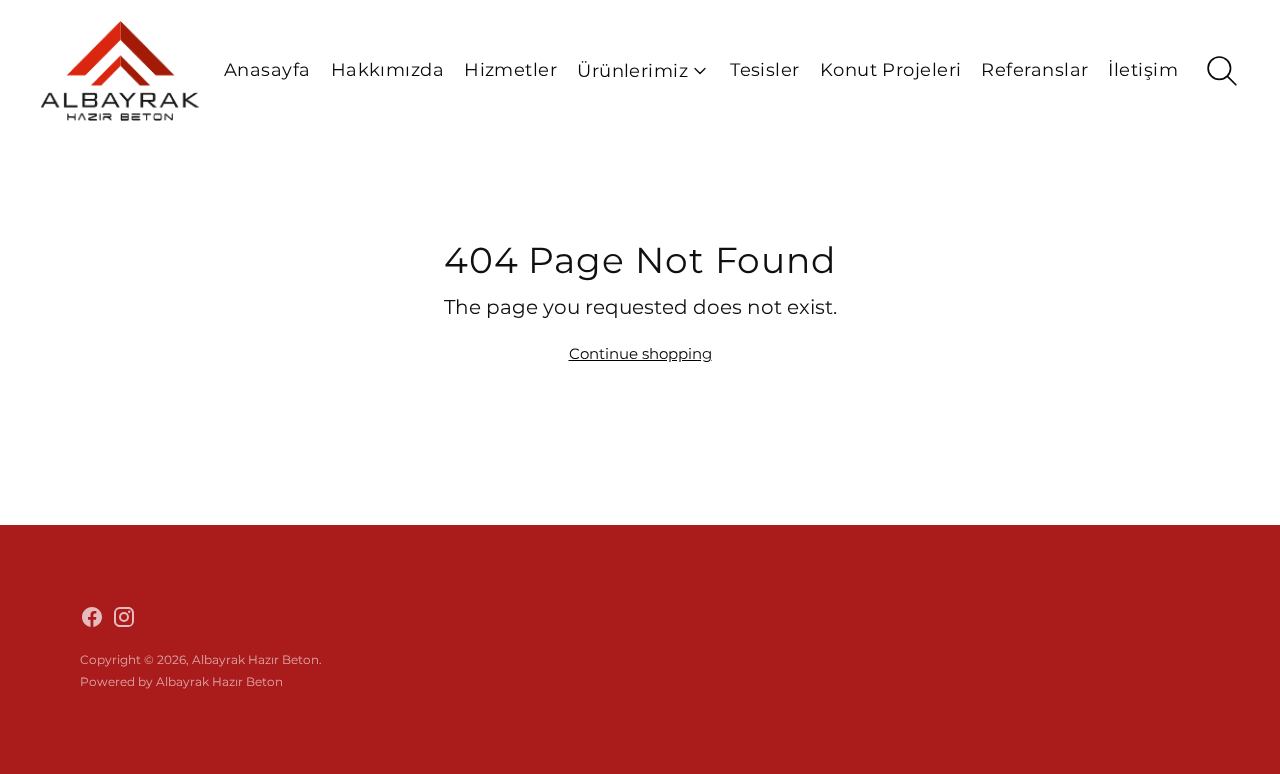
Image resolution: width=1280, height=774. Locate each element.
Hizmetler (510, 70)
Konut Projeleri (891, 70)
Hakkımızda (388, 70)
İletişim (1143, 70)
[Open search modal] (1222, 71)
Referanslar (1034, 70)
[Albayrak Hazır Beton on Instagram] (124, 620)
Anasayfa (267, 70)
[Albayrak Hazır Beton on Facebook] (92, 620)
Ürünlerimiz (632, 71)
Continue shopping (640, 353)
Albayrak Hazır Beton (255, 659)
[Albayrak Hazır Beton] (120, 70)
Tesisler (765, 70)
